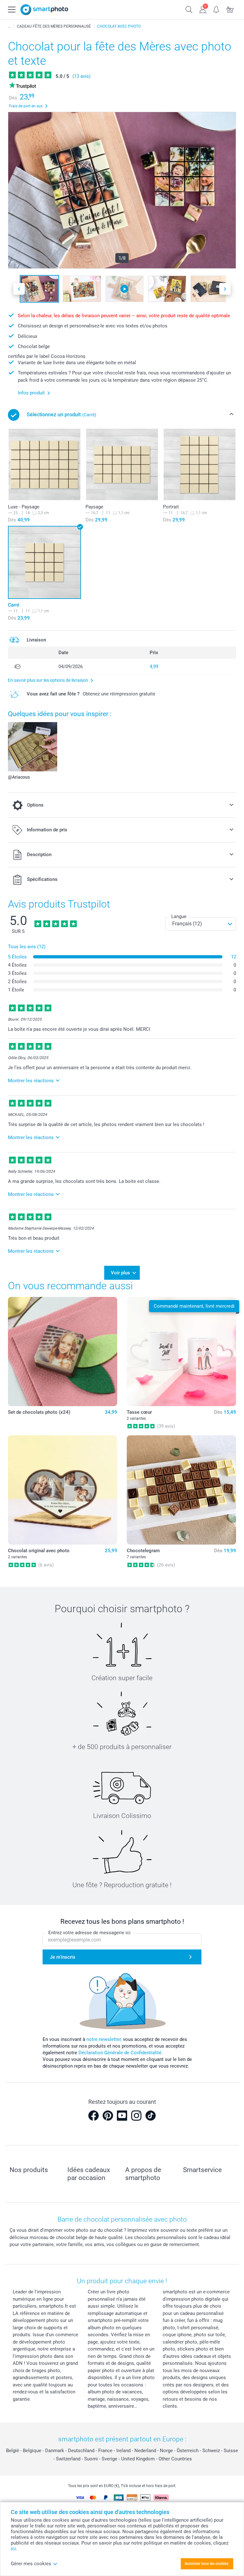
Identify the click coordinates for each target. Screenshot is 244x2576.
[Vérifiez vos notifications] (217, 9)
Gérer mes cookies (31, 2564)
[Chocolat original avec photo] (63, 1490)
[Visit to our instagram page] (136, 2116)
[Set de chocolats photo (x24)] (63, 1352)
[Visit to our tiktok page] (151, 2116)
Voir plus (120, 1273)
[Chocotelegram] (181, 1490)
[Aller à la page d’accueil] (44, 10)
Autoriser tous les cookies (207, 2564)
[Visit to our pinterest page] (108, 2116)
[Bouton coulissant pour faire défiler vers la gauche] (19, 289)
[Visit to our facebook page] (93, 2116)
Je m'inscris (63, 1957)
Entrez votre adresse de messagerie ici (89, 1933)
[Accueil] (9, 26)
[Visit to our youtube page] (122, 2116)
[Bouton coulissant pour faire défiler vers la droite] (225, 289)
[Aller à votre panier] (230, 9)
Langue (179, 916)
